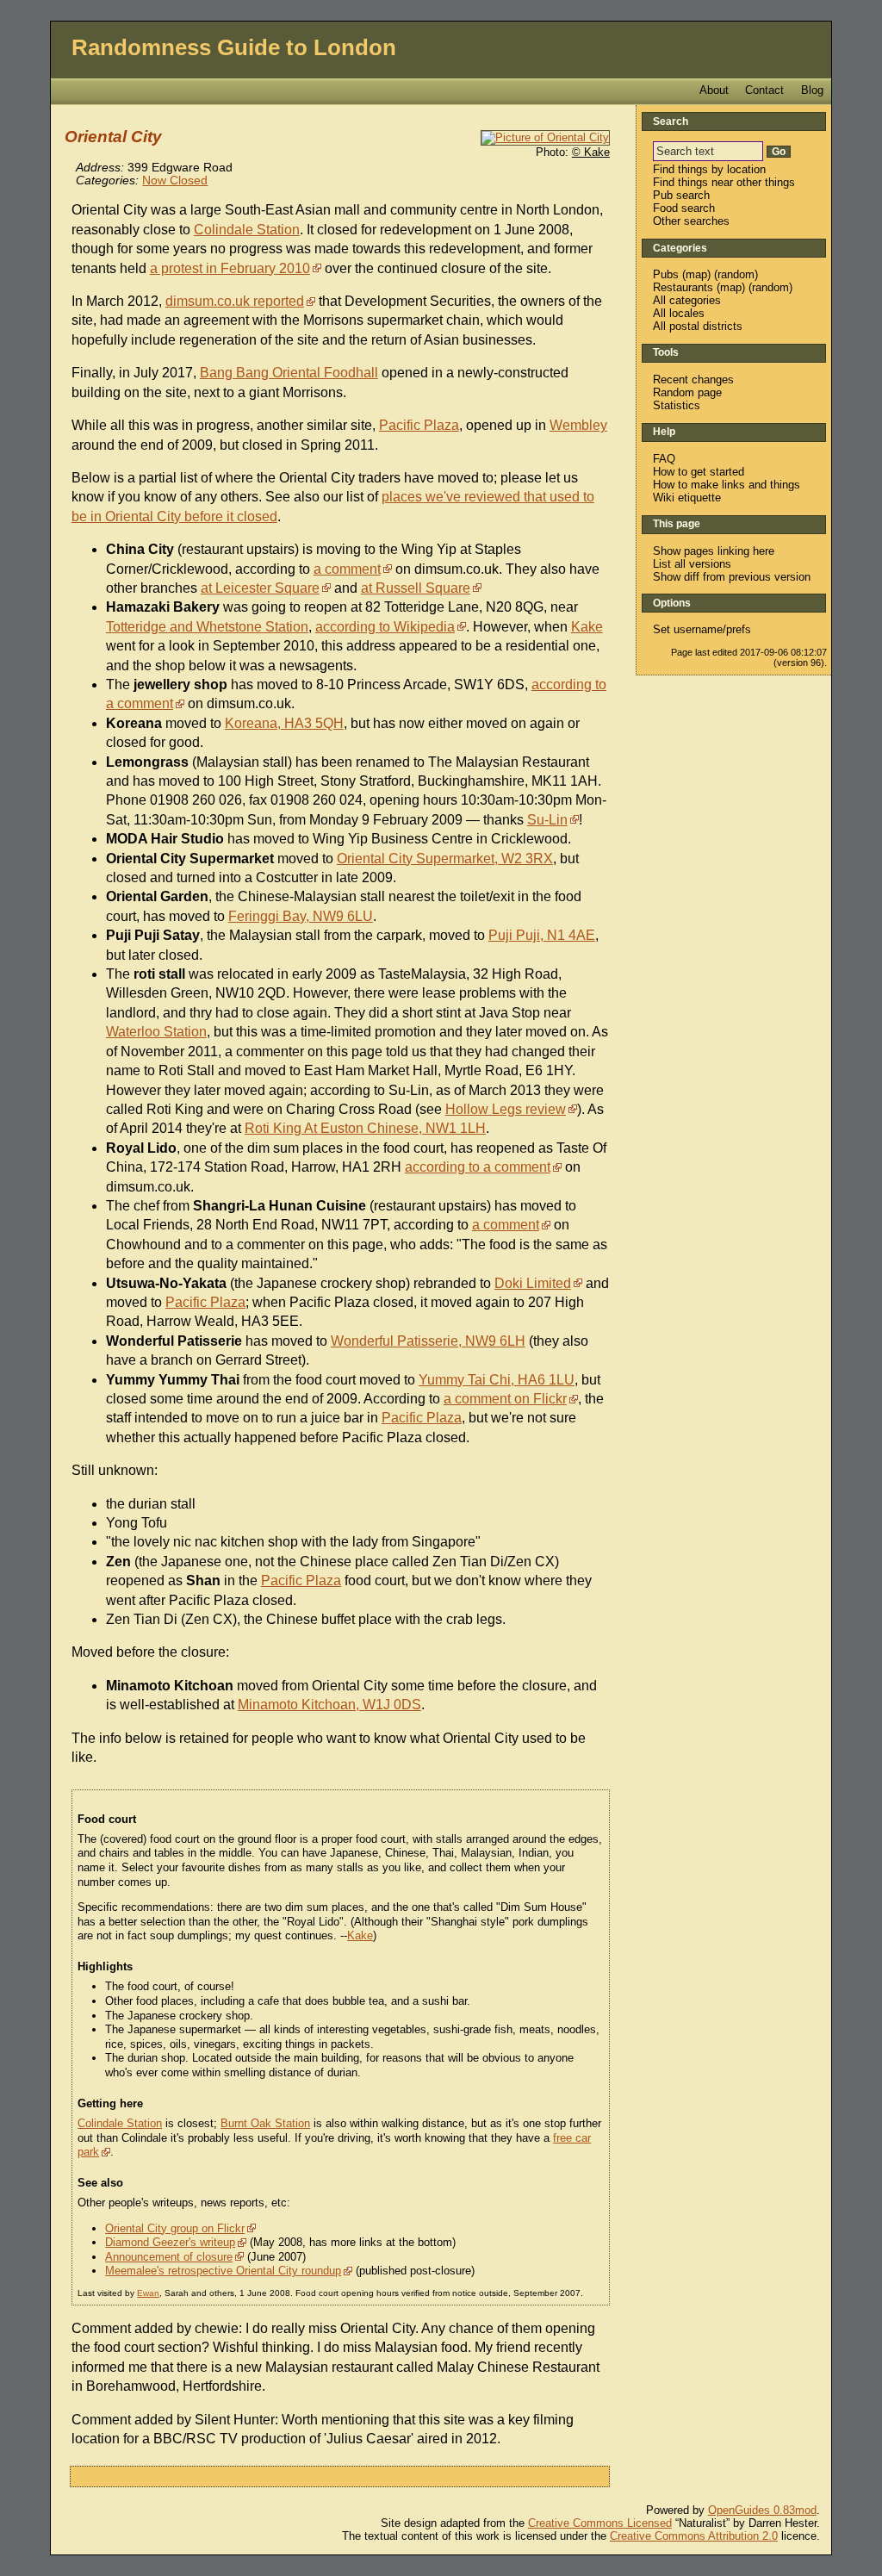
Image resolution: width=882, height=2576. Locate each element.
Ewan (148, 2293)
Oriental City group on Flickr (175, 2228)
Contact (764, 90)
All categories (687, 300)
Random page (687, 392)
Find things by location (709, 169)
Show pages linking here (714, 551)
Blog (812, 90)
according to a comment (478, 1167)
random (736, 274)
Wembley (578, 425)
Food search (684, 208)
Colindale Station (247, 230)
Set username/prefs (702, 629)
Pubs (666, 274)
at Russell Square (416, 588)
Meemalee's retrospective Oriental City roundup (223, 2271)
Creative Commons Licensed (600, 2523)
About (714, 90)
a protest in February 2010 (230, 268)
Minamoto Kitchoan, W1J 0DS (329, 1705)
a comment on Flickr (505, 1399)
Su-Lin (547, 820)
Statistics (677, 405)
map (696, 274)
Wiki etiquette (687, 498)
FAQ (664, 459)
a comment (347, 569)
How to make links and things (727, 485)
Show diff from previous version (732, 577)
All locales (679, 313)
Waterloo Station (156, 1032)
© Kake (591, 152)
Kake (587, 627)
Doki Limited (533, 1283)
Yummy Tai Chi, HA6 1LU (497, 1380)
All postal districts (698, 326)
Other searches (691, 221)
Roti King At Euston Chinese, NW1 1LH (365, 1128)
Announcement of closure (169, 2257)
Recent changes (693, 380)
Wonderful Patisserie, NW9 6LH (428, 1341)
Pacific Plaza (419, 425)
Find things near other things (724, 182)
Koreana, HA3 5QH (284, 723)
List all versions (692, 564)
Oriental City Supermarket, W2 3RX (445, 859)
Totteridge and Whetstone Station (207, 627)
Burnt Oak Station (265, 2123)
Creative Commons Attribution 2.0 (694, 2536)
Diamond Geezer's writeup (170, 2242)
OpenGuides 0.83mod (762, 2510)
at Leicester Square (260, 588)
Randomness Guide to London (234, 47)
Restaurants (683, 287)
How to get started (699, 472)
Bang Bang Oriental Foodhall (289, 373)
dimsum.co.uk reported (235, 301)
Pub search (681, 195)
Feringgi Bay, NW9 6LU (301, 916)
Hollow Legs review (506, 1109)
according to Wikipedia (385, 627)
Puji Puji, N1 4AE (542, 935)
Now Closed (175, 180)
